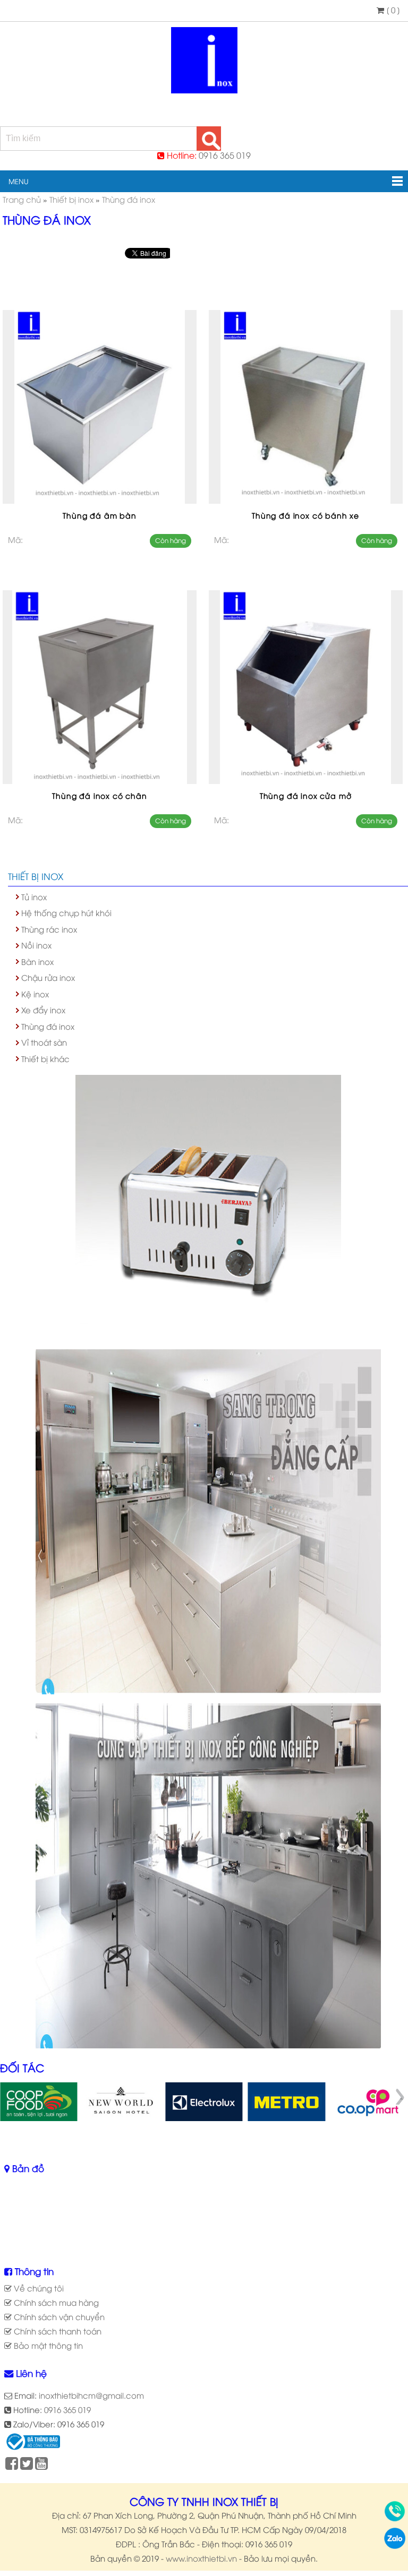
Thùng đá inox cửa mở (306, 795)
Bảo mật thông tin (47, 2345)
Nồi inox (36, 945)
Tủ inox (34, 897)
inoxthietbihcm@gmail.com (91, 2395)
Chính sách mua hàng (55, 2302)
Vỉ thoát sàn (44, 1042)
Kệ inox (35, 994)
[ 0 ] (392, 10)
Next (399, 2097)
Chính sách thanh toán (57, 2331)
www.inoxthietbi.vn (201, 2558)
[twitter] (27, 2465)
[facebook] (12, 2465)
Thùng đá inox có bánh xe (305, 515)
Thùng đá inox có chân (100, 795)
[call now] (395, 2518)
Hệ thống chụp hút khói (66, 912)
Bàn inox (37, 961)
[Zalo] (395, 2545)
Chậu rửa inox (48, 977)
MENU (14, 181)
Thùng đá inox (48, 1026)
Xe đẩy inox (43, 1010)
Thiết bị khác (45, 1058)
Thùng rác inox (49, 929)
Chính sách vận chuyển (58, 2316)
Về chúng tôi (38, 2288)
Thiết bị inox (36, 876)
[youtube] (41, 2465)
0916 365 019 (225, 155)
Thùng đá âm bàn (100, 515)
